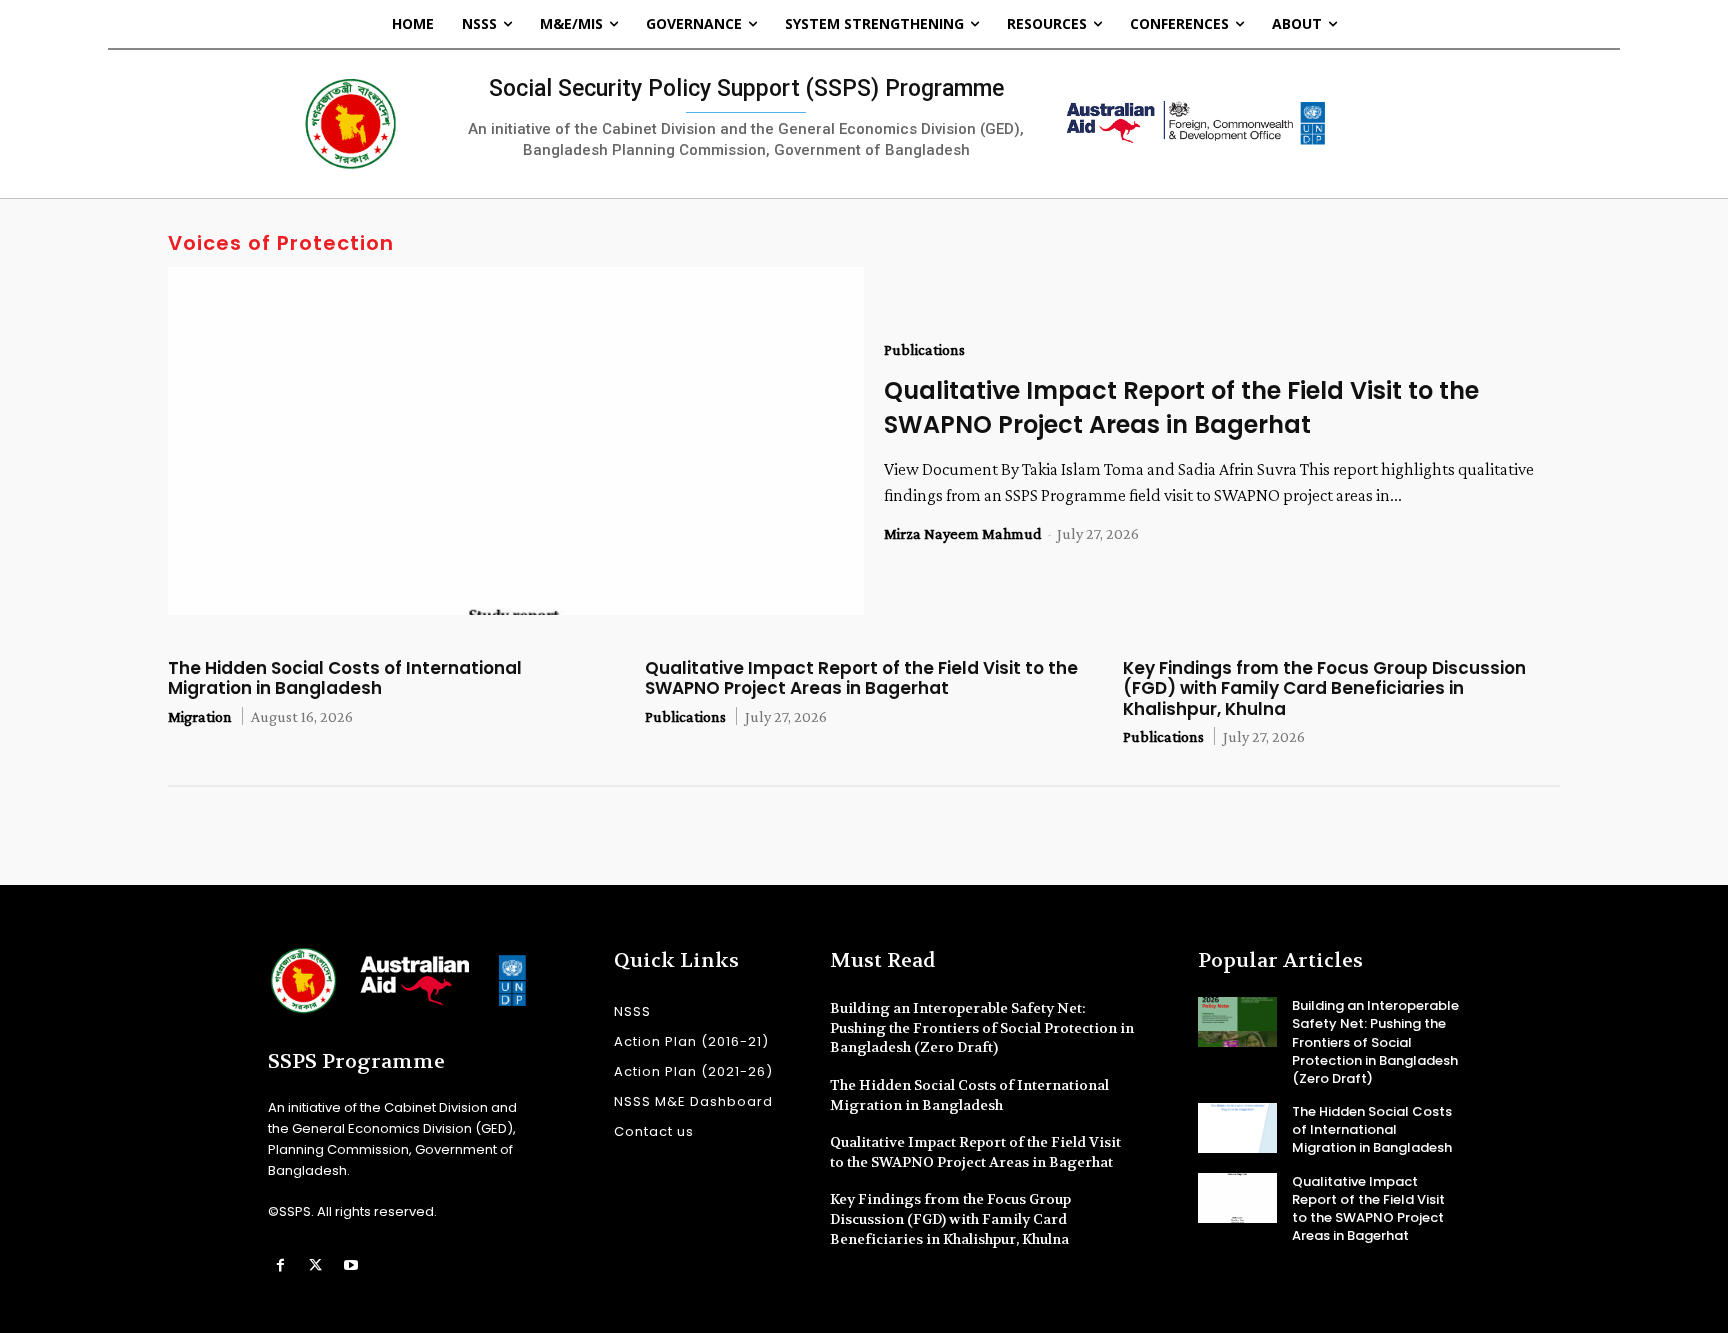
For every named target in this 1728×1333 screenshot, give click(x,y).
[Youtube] (350, 1265)
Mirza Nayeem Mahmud (963, 533)
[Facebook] (280, 1265)
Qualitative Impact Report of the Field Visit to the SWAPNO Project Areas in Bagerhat (1181, 407)
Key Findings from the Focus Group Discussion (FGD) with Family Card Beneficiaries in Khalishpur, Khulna (1324, 688)
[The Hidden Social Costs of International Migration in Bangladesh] (1237, 1128)
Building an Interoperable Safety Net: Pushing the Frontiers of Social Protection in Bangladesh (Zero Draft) (982, 1027)
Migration (200, 716)
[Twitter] (315, 1265)
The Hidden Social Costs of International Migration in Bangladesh (345, 678)
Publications (924, 350)
